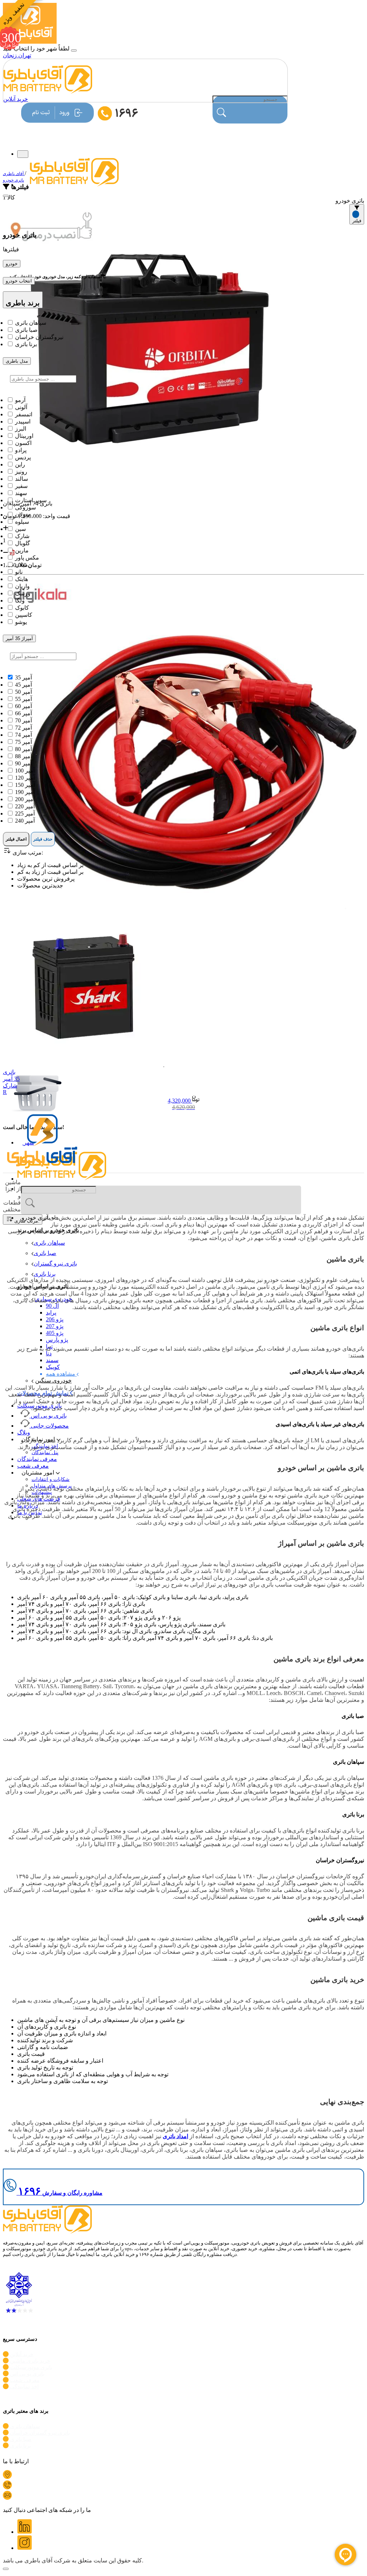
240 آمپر (25, 821)
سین (20, 529)
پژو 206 (55, 1319)
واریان (22, 586)
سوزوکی (25, 507)
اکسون (23, 443)
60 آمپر (23, 706)
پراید (51, 1313)
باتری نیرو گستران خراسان (40, 2433)
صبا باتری (45, 1253)
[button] (37, 1218)
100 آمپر (25, 771)
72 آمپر (23, 728)
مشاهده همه (61, 1374)
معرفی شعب (33, 1466)
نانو (19, 572)
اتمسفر (24, 414)
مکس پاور (27, 558)
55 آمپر (23, 699)
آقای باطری (14, 174)
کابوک (22, 608)
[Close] (6, 196)
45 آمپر (23, 685)
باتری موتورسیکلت (31, 2367)
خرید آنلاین (16, 99)
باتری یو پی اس (49, 1416)
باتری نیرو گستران (55, 1263)
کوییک (53, 1367)
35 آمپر (23, 677)
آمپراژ (19, 638)
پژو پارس (57, 1340)
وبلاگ (24, 1432)
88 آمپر (23, 756)
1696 (19, 2488)
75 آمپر (23, 742)
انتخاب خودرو (19, 281)
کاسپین (24, 615)
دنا (49, 1353)
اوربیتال (24, 436)
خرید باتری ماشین (30, 2361)
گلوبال (23, 543)
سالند (22, 479)
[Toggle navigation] (23, 154)
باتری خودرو (13, 180)
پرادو (21, 450)
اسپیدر (23, 422)
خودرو (12, 264)
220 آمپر (25, 806)
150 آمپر (25, 785)
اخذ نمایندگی (24, 2387)
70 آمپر (23, 720)
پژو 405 (55, 1333)
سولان (23, 515)
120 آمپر (25, 778)
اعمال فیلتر (16, 839)
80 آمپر (23, 749)
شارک (22, 536)
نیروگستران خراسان (39, 337)
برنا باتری (45, 1274)
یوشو (21, 622)
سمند (52, 1360)
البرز (21, 429)
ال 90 (52, 1306)
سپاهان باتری (49, 1243)
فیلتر (357, 221)
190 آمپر (25, 792)
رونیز (21, 472)
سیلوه (22, 522)
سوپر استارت (31, 500)
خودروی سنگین (53, 1381)
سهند (21, 493)
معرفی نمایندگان (37, 1459)
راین (20, 464)
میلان (22, 565)
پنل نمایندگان (45, 1452)
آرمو (20, 400)
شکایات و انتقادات (51, 1479)
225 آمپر (25, 814)
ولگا (20, 601)
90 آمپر (23, 763)
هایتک (22, 579)
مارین (22, 550)
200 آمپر (25, 799)
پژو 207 (55, 1326)
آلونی (21, 407)
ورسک (23, 593)
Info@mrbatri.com (34, 2498)
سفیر (21, 486)
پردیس (23, 457)
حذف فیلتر (43, 839)
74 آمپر (23, 735)
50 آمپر (23, 692)
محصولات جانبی (50, 1426)
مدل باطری (17, 361)
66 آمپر (23, 713)
